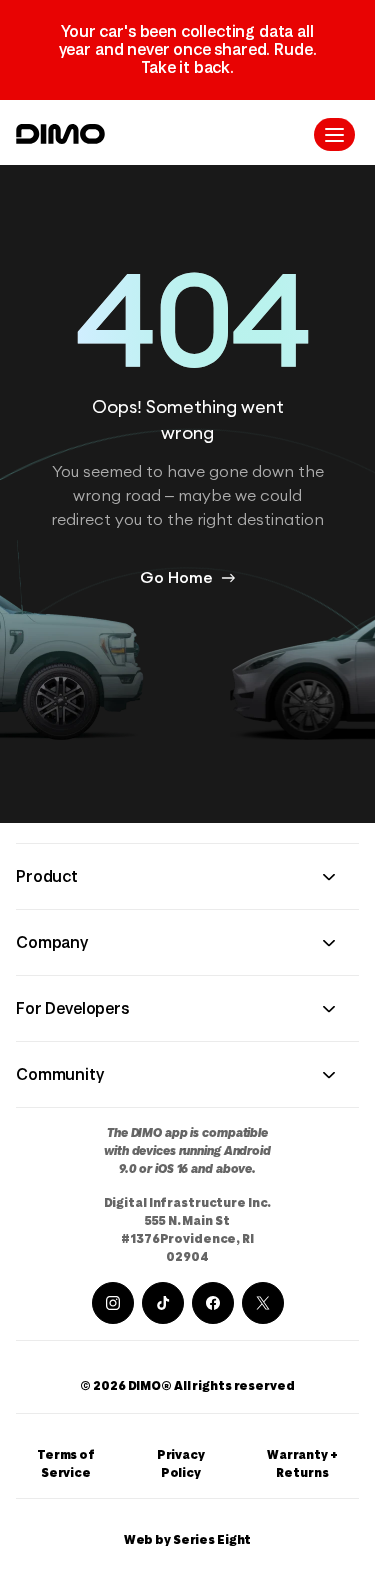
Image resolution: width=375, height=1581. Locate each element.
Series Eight (212, 1540)
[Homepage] (60, 134)
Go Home (176, 578)
